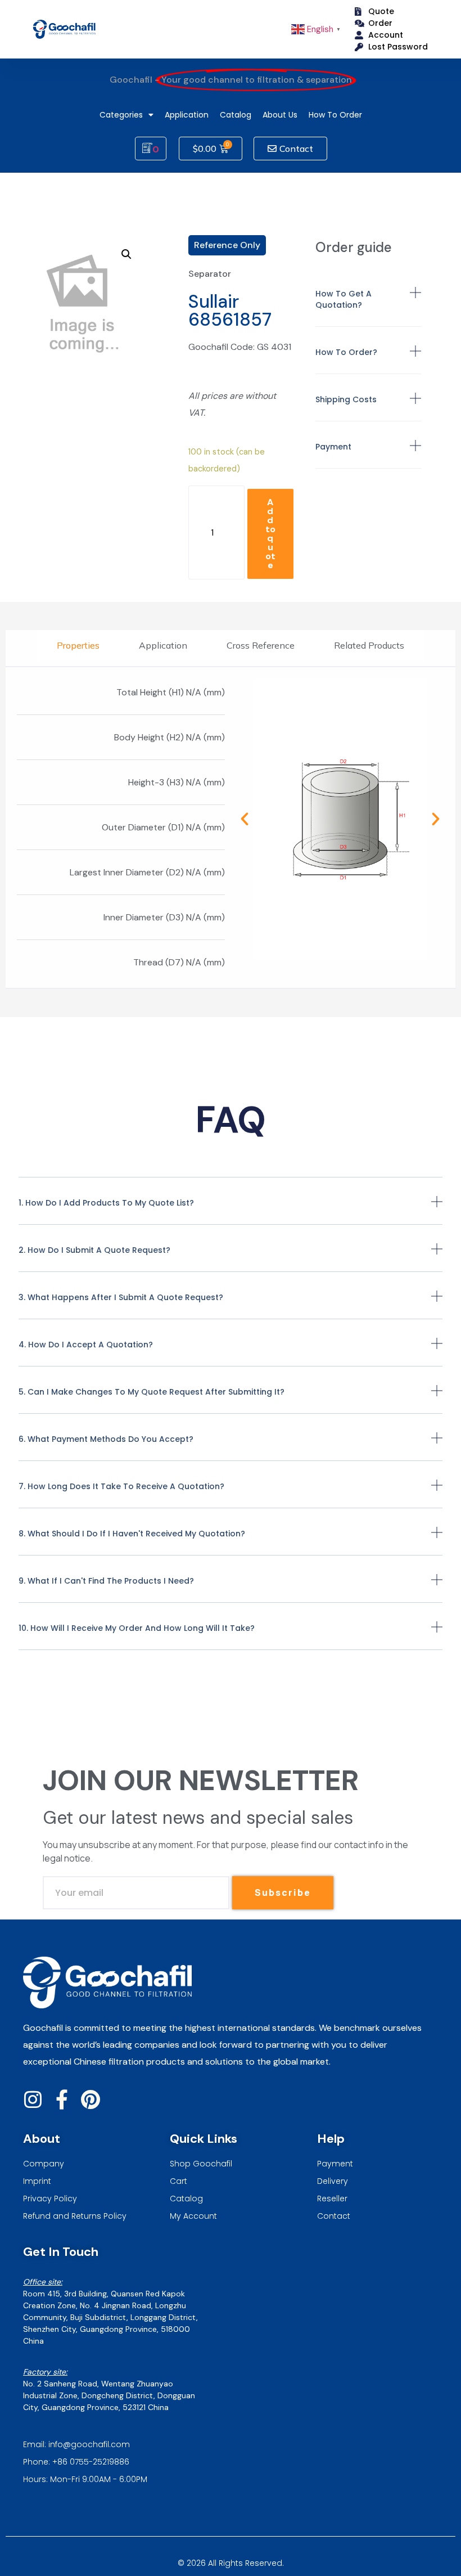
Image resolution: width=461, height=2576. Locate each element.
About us (280, 115)
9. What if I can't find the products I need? (106, 1581)
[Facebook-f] (62, 2099)
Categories (121, 115)
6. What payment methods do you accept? (106, 1439)
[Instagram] (33, 2099)
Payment (333, 447)
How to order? (346, 352)
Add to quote (270, 534)
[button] (369, 307)
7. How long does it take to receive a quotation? (121, 1486)
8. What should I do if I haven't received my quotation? (132, 1534)
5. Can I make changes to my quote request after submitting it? (152, 1392)
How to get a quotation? (344, 299)
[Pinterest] (90, 2099)
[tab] (78, 645)
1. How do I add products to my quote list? (106, 1203)
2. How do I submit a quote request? (94, 1250)
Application (187, 115)
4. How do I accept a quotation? (86, 1345)
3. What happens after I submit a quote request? (121, 1297)
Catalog (236, 115)
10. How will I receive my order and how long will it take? (137, 1628)
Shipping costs (346, 399)
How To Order (335, 115)
